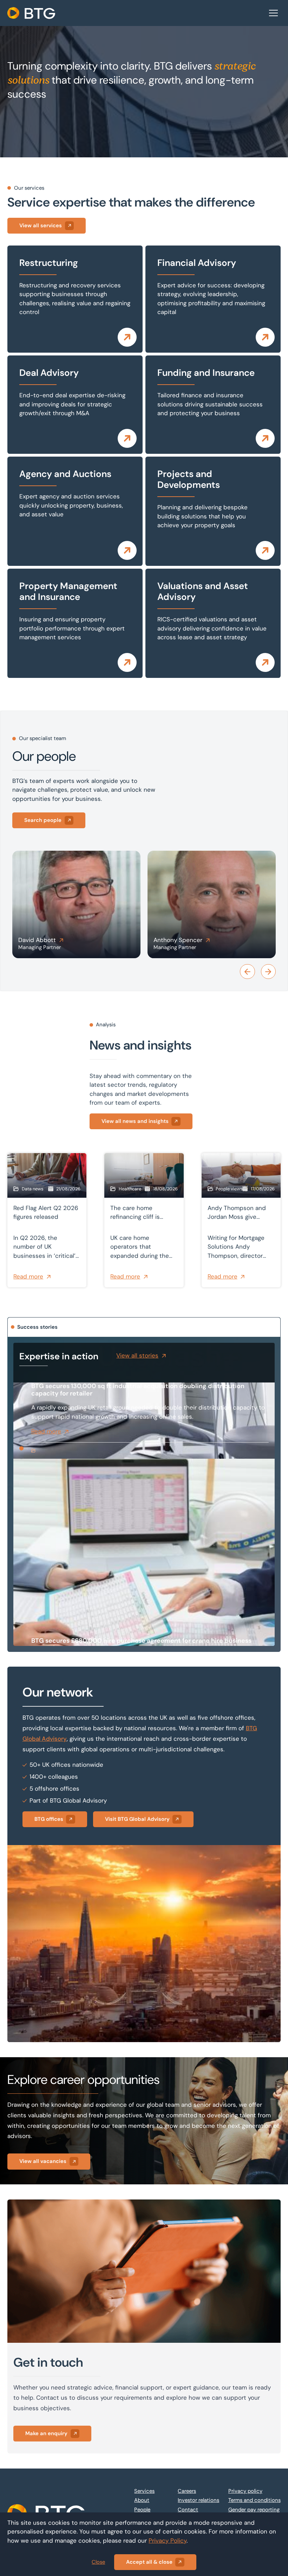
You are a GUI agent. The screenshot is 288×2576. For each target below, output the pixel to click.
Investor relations (198, 2500)
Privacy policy (245, 2491)
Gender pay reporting (254, 2510)
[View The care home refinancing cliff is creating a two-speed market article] (144, 1220)
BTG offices (49, 1819)
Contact (188, 2510)
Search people (43, 820)
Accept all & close (149, 2562)
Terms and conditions (254, 2500)
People (142, 2510)
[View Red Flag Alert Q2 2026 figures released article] (47, 1220)
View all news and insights (135, 1121)
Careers (187, 2491)
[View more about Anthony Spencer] (212, 904)
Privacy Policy (168, 2541)
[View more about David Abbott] (76, 904)
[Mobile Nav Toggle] (274, 13)
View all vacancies (43, 2161)
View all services (41, 225)
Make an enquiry (46, 2433)
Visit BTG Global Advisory (137, 1819)
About (142, 2500)
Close (98, 2562)
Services (144, 2491)
